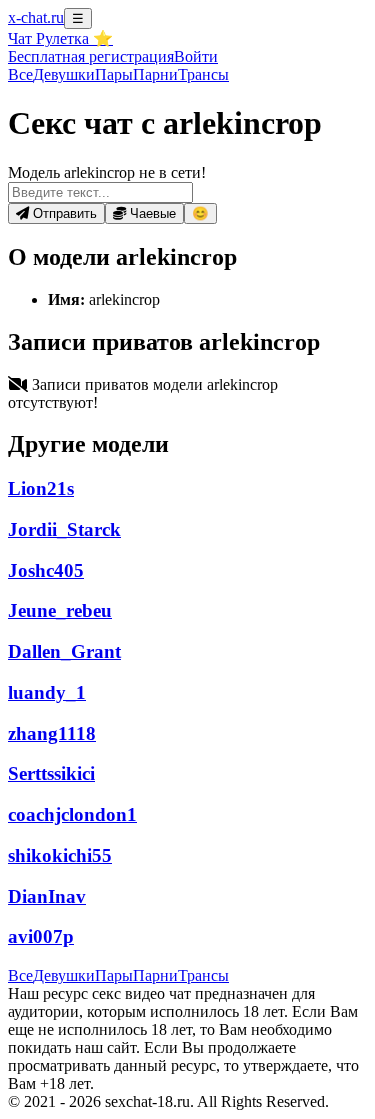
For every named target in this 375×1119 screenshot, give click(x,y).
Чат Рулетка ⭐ (60, 38)
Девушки (64, 74)
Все (20, 74)
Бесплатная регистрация (91, 56)
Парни (155, 74)
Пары (114, 74)
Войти (196, 56)
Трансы (203, 74)
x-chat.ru (36, 17)
